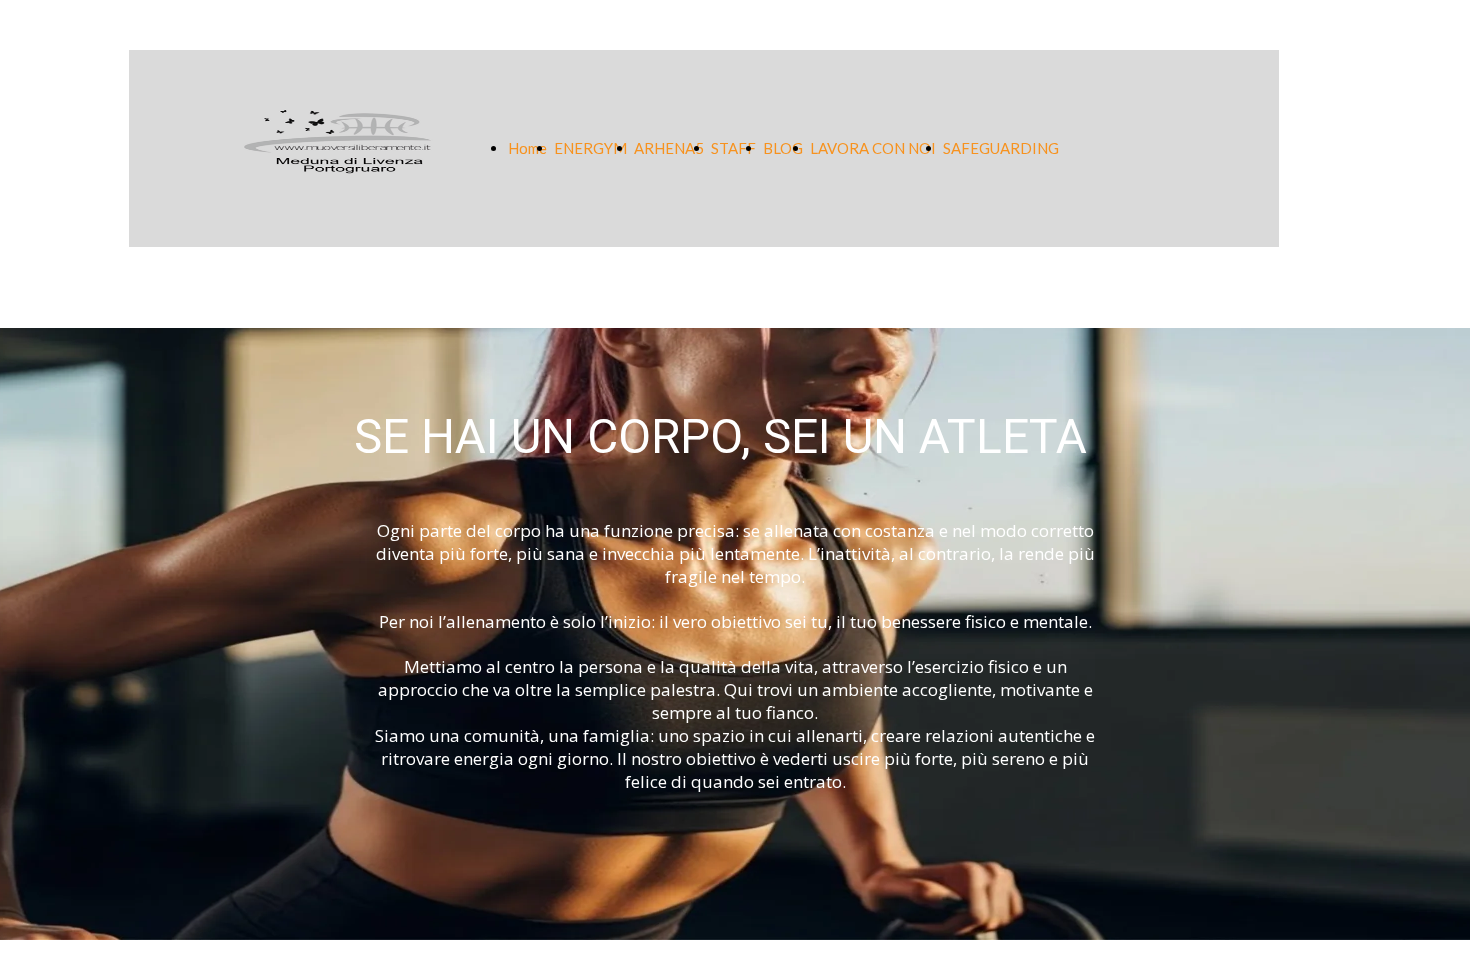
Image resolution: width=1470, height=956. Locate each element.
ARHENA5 (669, 148)
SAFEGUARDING (1001, 148)
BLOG (783, 148)
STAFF (733, 148)
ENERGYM (590, 148)
